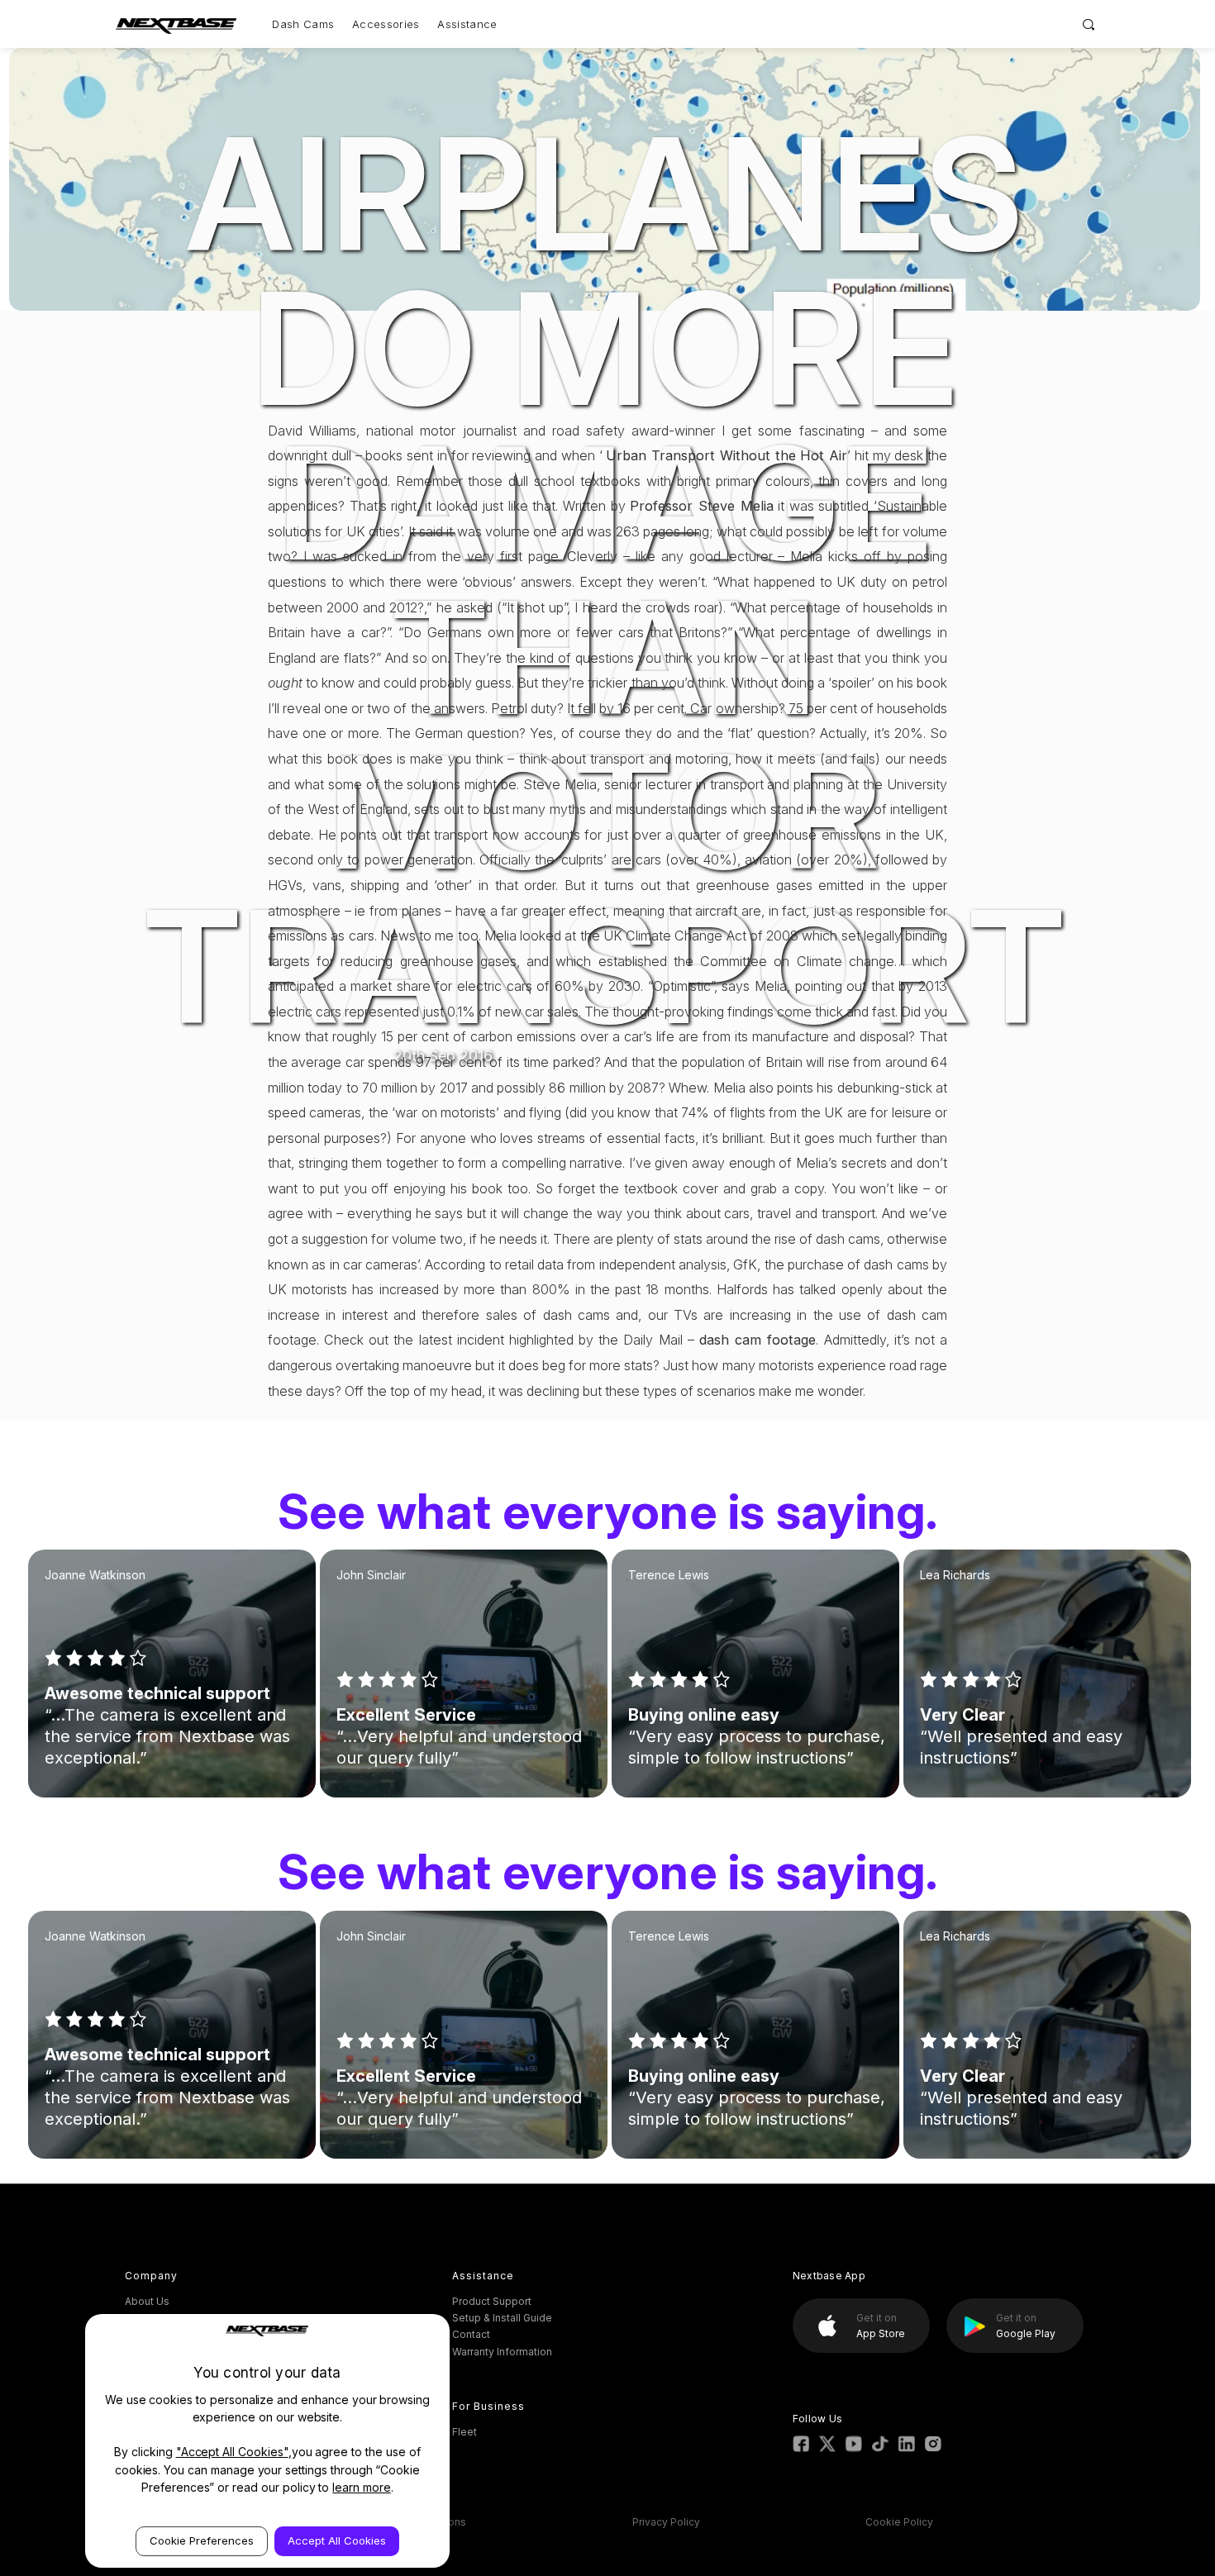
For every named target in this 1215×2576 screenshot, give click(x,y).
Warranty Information (502, 2352)
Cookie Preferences (202, 2540)
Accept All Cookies (337, 2540)
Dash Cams (303, 24)
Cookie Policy (899, 2522)
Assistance (467, 24)
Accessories (386, 24)
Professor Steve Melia (701, 506)
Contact (471, 2334)
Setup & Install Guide (502, 2318)
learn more (362, 2487)
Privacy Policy (666, 2522)
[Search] (1089, 24)
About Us (147, 2301)
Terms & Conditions (418, 2522)
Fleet (465, 2432)
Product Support (492, 2301)
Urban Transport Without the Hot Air (727, 455)
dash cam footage (758, 1340)
